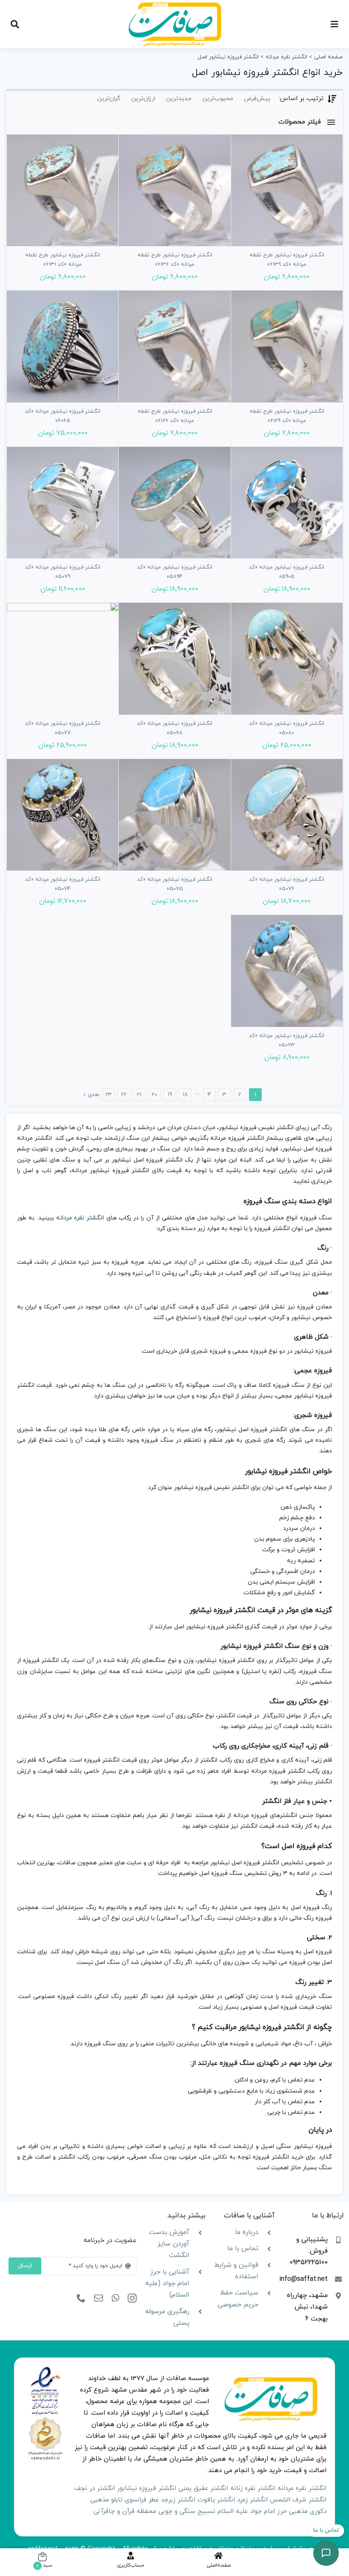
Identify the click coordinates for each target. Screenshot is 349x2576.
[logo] (45, 2370)
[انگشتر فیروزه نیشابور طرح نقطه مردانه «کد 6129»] (287, 346)
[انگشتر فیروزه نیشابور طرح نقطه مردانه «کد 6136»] (174, 190)
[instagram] (132, 2298)
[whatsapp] (115, 2298)
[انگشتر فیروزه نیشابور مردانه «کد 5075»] (174, 815)
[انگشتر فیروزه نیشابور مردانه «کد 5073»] (287, 971)
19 (170, 1095)
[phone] (81, 2298)
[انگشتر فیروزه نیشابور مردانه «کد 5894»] (174, 503)
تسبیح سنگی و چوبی (187, 2511)
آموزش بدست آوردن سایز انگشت (169, 2244)
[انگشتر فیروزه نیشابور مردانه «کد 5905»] (287, 503)
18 (185, 1095)
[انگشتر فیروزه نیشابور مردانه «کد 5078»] (174, 658)
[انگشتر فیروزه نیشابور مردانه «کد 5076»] (287, 815)
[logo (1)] (45, 2419)
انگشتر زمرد (252, 2500)
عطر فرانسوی (142, 2500)
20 (154, 1095)
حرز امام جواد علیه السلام (252, 2511)
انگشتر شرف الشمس (298, 2500)
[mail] (99, 2298)
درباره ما (247, 2232)
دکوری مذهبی (308, 2511)
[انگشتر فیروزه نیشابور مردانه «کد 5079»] (63, 503)
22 (124, 1095)
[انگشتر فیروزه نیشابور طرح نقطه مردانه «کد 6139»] (287, 190)
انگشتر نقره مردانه (80, 1218)
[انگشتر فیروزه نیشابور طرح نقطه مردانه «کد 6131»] (63, 190)
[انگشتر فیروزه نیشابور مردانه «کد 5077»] (63, 658)
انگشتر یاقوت (216, 2500)
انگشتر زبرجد (178, 2500)
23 (109, 1095)
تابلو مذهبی (106, 2500)
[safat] (175, 5)
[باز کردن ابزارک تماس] (326, 2553)
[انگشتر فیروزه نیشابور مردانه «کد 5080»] (287, 658)
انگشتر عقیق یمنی (203, 2488)
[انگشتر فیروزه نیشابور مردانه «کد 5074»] (63, 815)
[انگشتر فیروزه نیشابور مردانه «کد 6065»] (63, 346)
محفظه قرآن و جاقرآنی (125, 2511)
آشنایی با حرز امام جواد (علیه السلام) (167, 2283)
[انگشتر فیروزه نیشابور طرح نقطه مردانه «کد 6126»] (174, 346)
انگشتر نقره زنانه (253, 2488)
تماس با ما (243, 2248)
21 (139, 1095)
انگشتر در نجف (94, 2488)
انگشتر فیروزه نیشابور (147, 2488)
